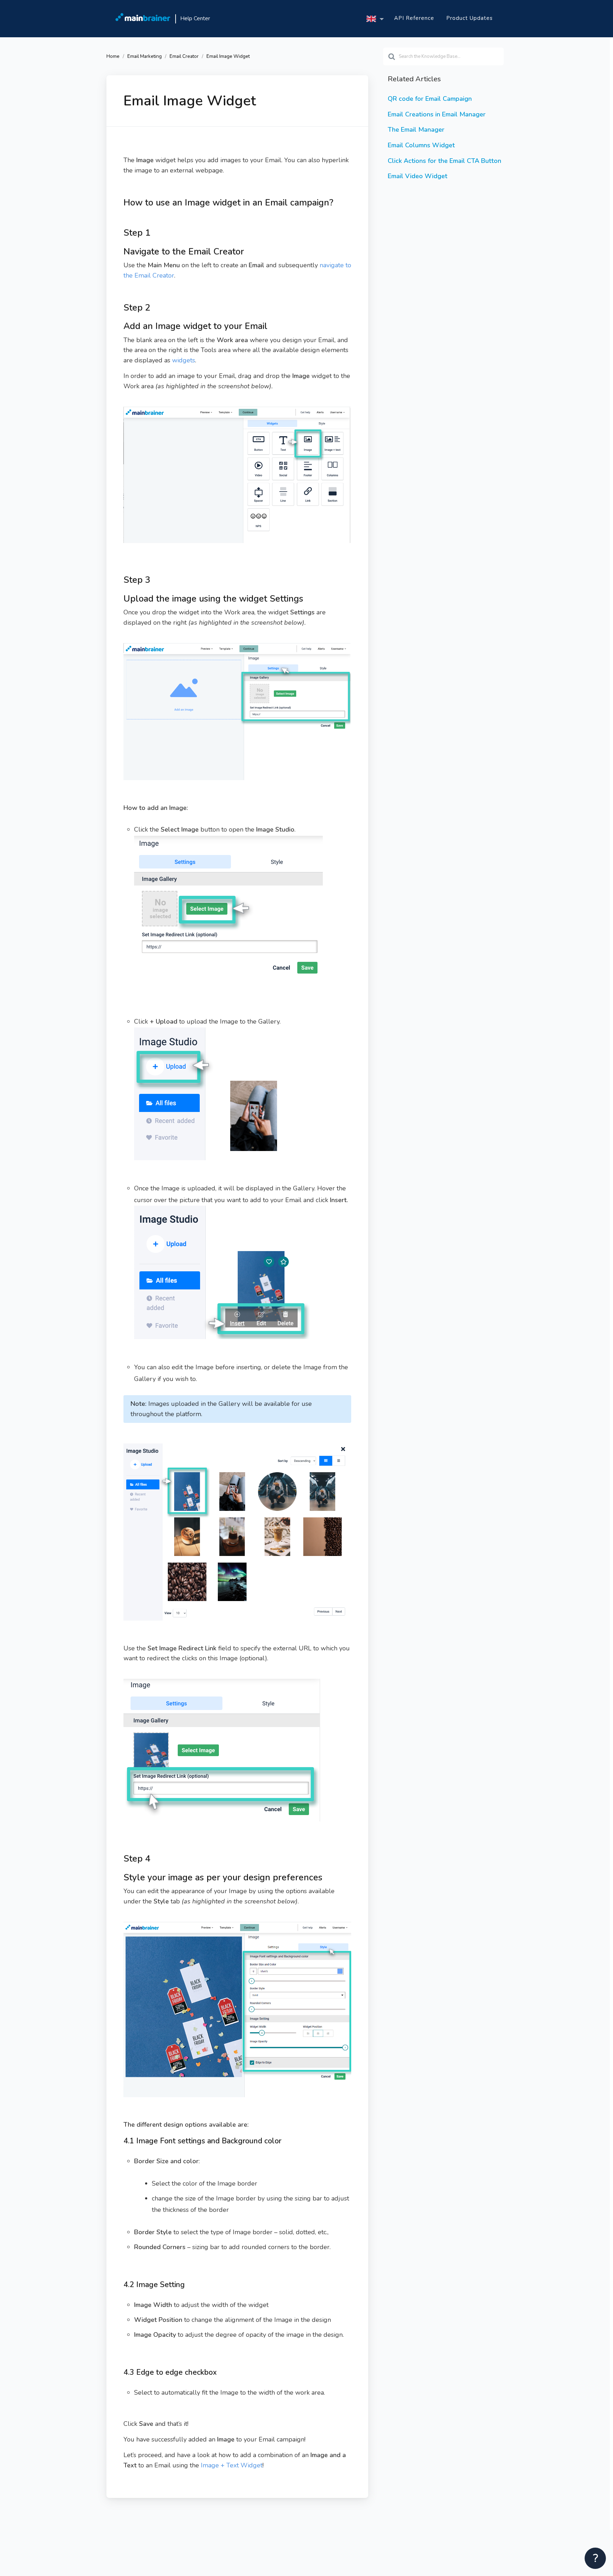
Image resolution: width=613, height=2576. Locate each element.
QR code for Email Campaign (430, 99)
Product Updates (470, 18)
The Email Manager (416, 130)
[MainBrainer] (143, 19)
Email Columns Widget (421, 145)
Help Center (195, 18)
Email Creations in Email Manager (437, 114)
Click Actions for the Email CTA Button (444, 161)
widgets (184, 360)
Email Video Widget (418, 176)
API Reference (414, 18)
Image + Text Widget (232, 2465)
